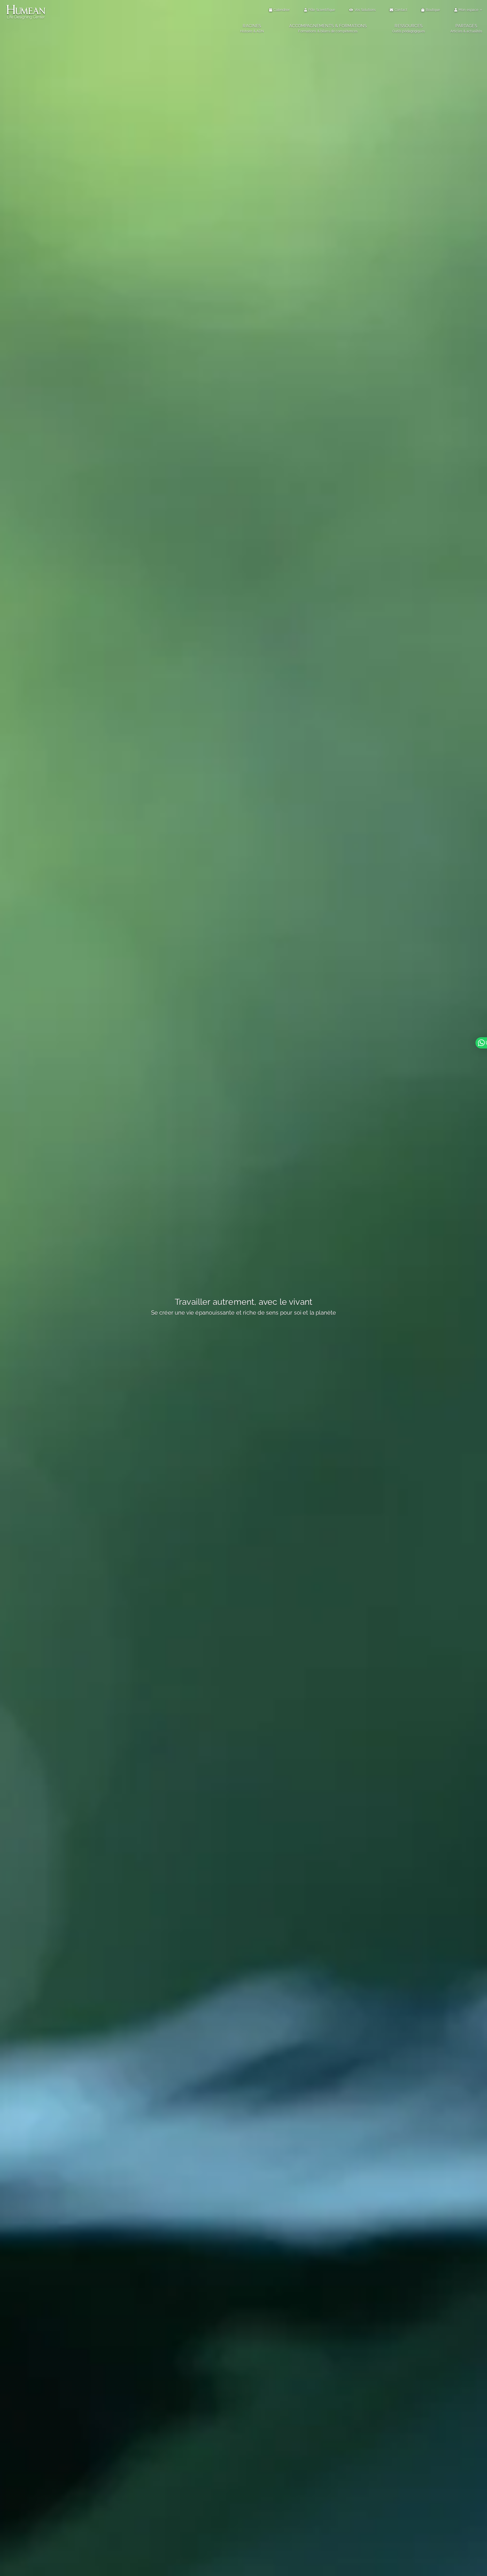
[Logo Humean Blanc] (26, 5)
